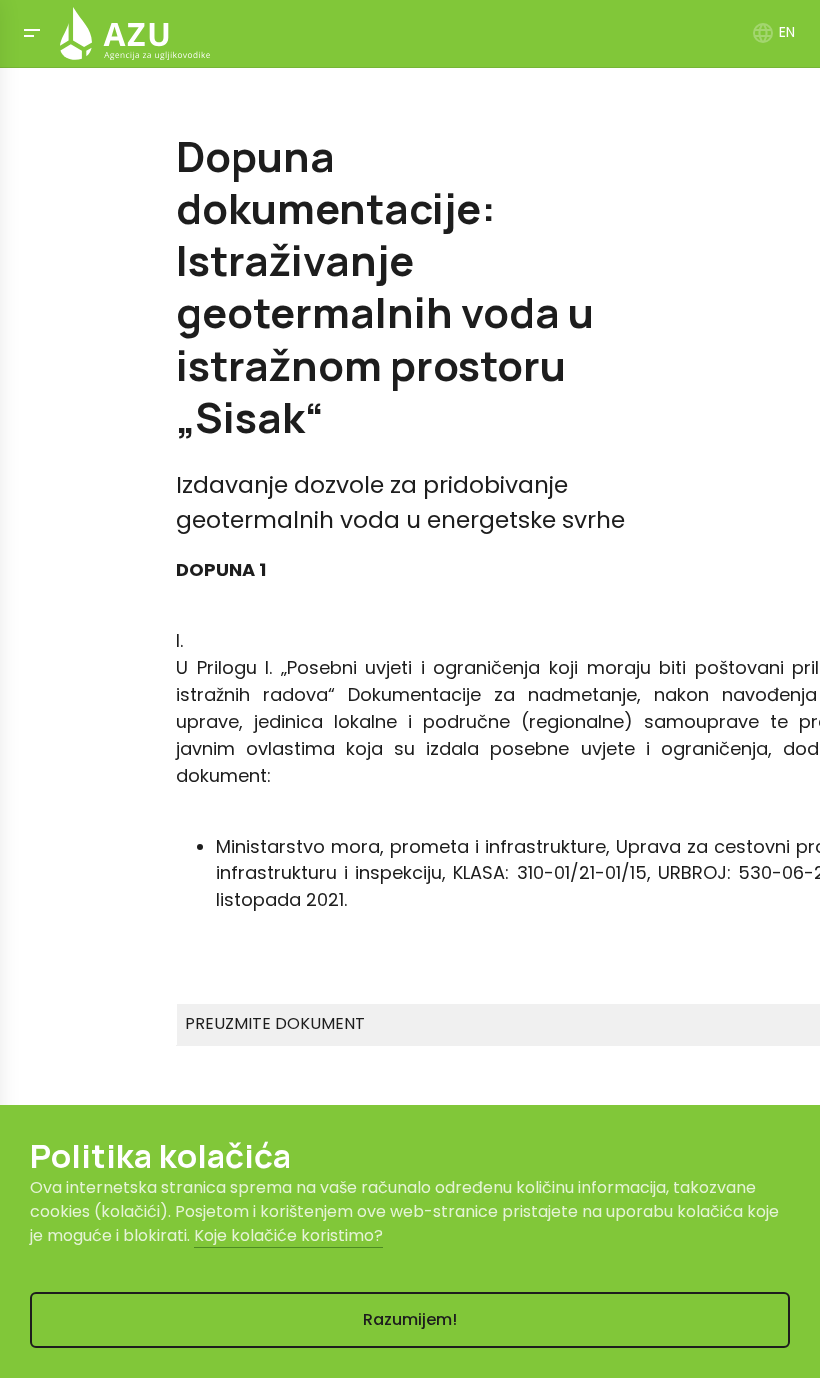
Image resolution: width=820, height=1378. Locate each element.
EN (773, 32)
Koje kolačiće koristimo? (288, 1235)
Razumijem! (410, 1319)
